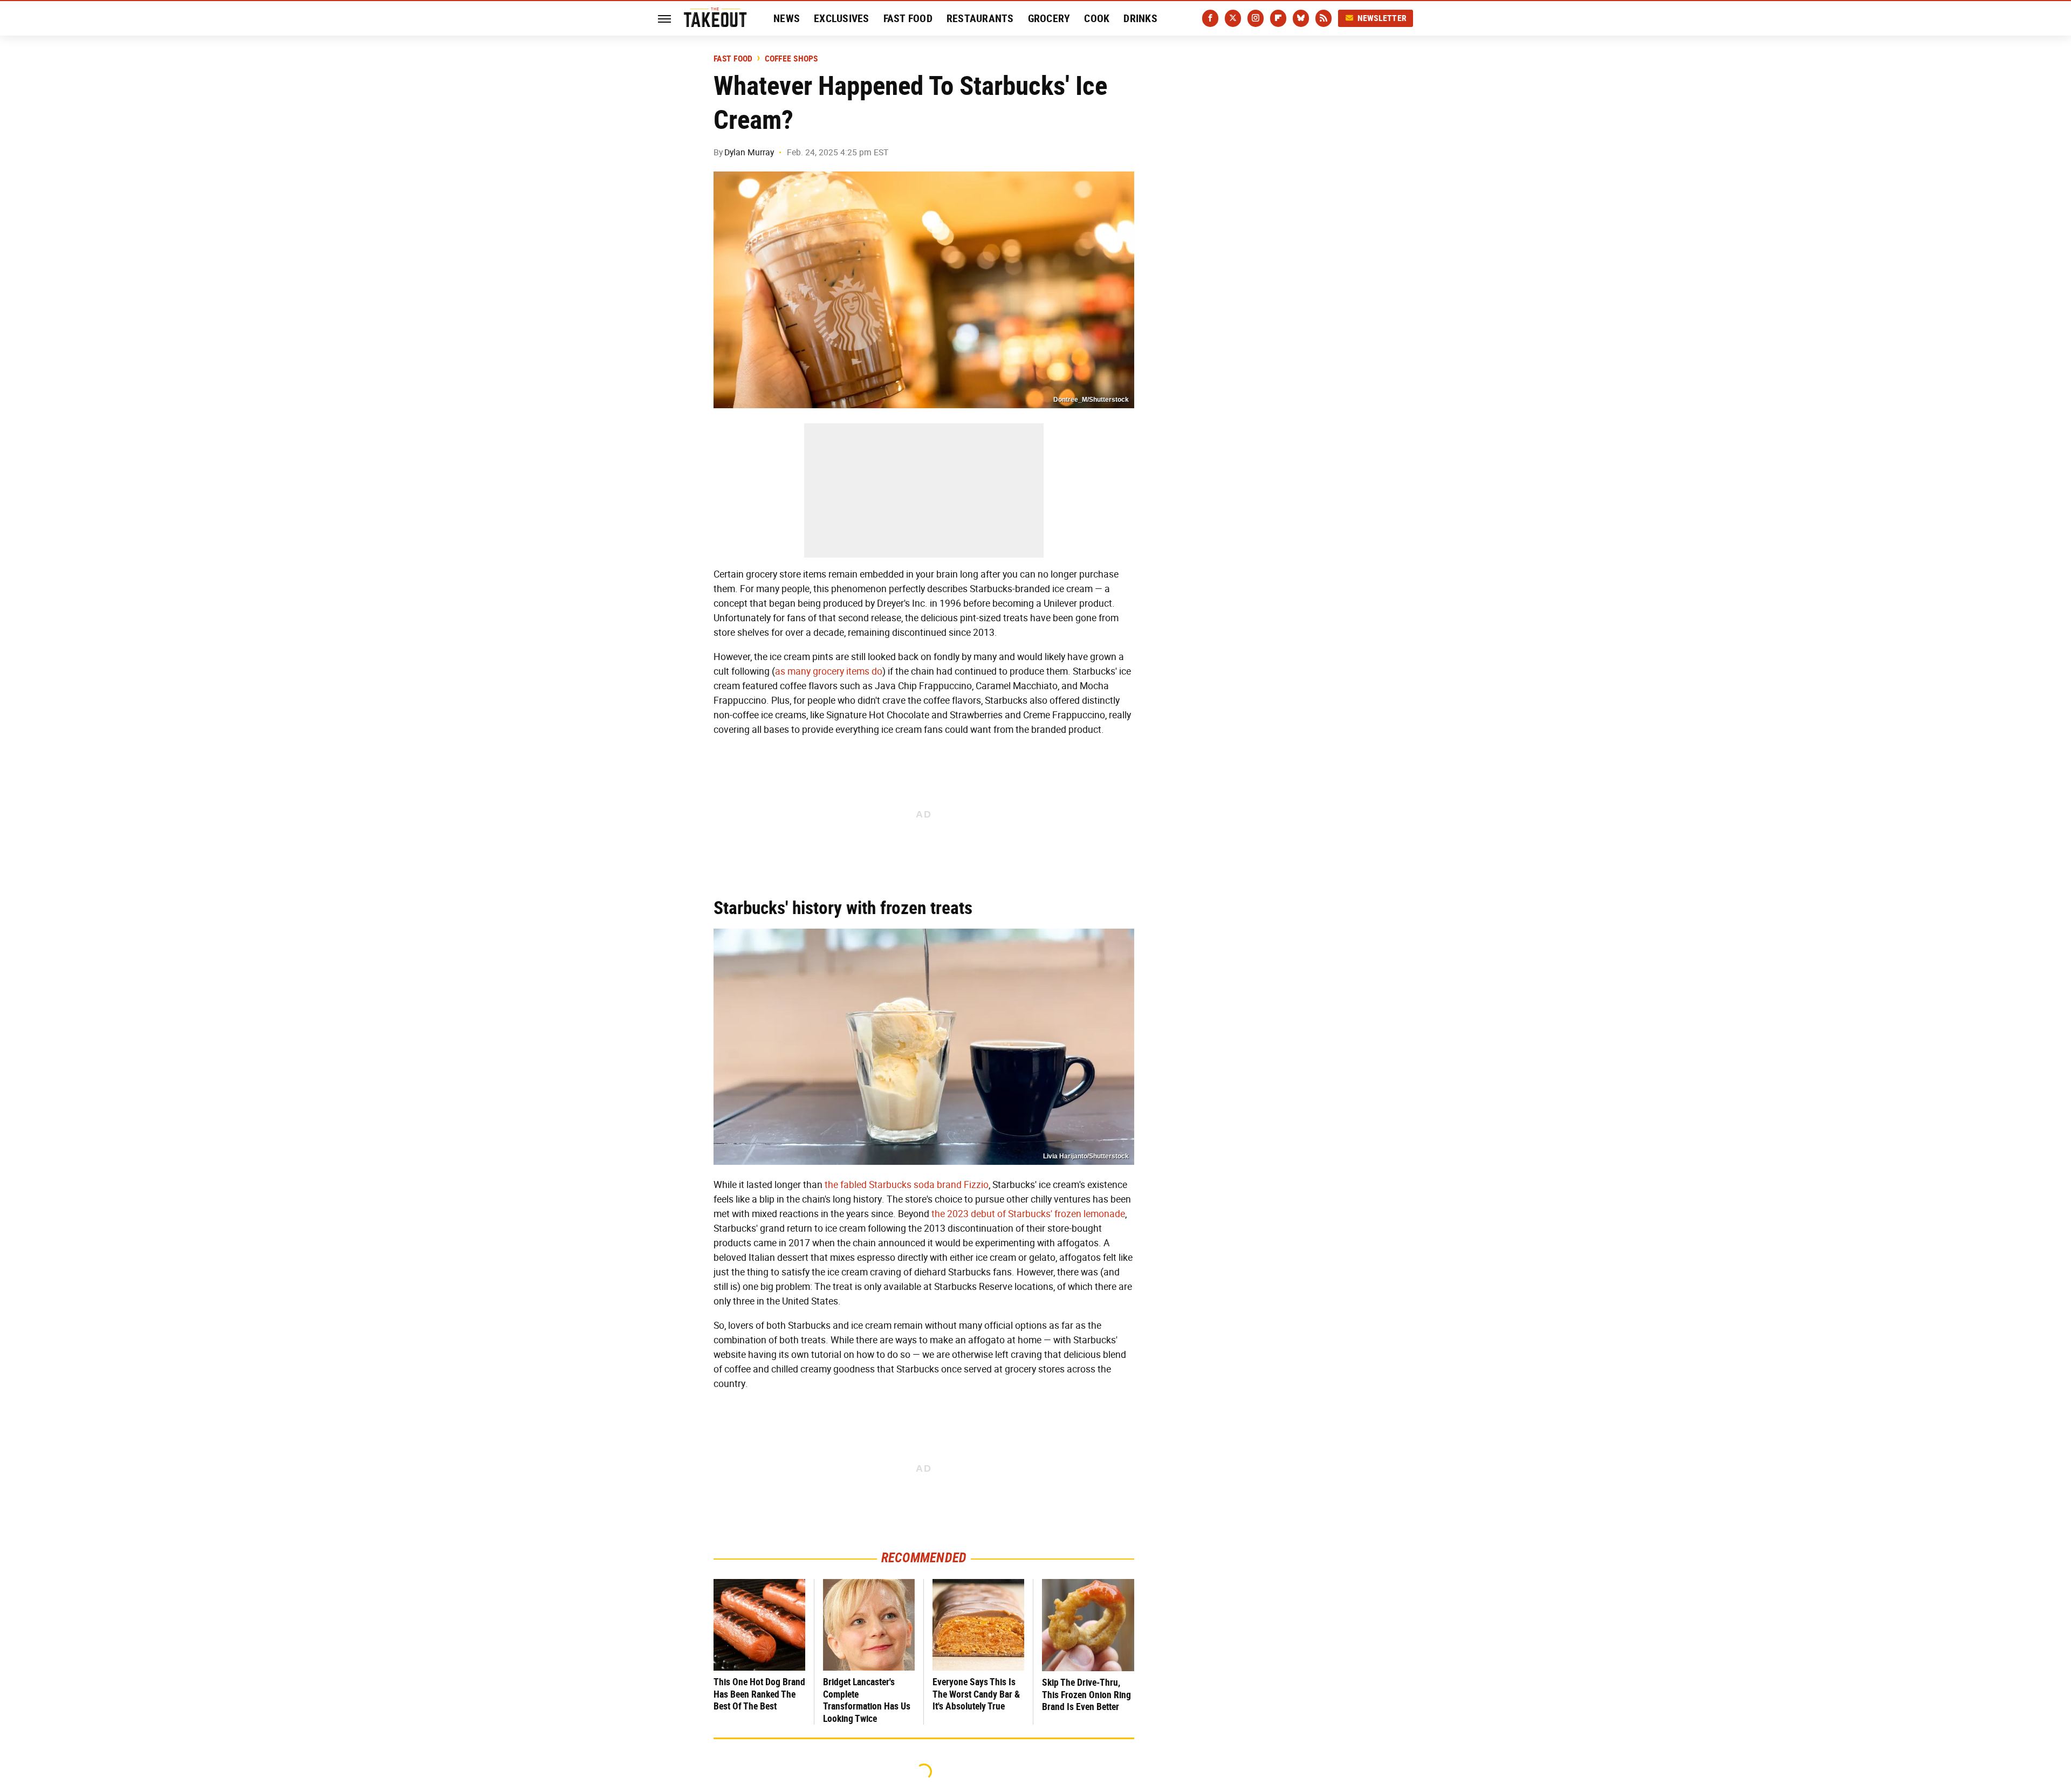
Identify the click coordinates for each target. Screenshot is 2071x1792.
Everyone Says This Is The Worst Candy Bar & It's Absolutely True (976, 1694)
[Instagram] (1256, 18)
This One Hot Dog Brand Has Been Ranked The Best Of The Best (759, 1694)
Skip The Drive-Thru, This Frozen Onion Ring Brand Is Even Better (1086, 1694)
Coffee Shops (791, 59)
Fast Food (908, 18)
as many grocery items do (829, 671)
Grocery (1049, 18)
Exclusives (842, 18)
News (787, 18)
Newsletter (1382, 18)
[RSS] (1323, 18)
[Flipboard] (1278, 18)
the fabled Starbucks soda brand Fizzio (907, 1185)
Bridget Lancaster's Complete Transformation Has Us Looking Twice (867, 1700)
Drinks (1140, 18)
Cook (1097, 18)
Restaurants (980, 18)
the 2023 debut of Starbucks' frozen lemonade (1028, 1214)
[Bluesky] (1301, 18)
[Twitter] (1233, 18)
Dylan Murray (749, 152)
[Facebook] (1210, 18)
